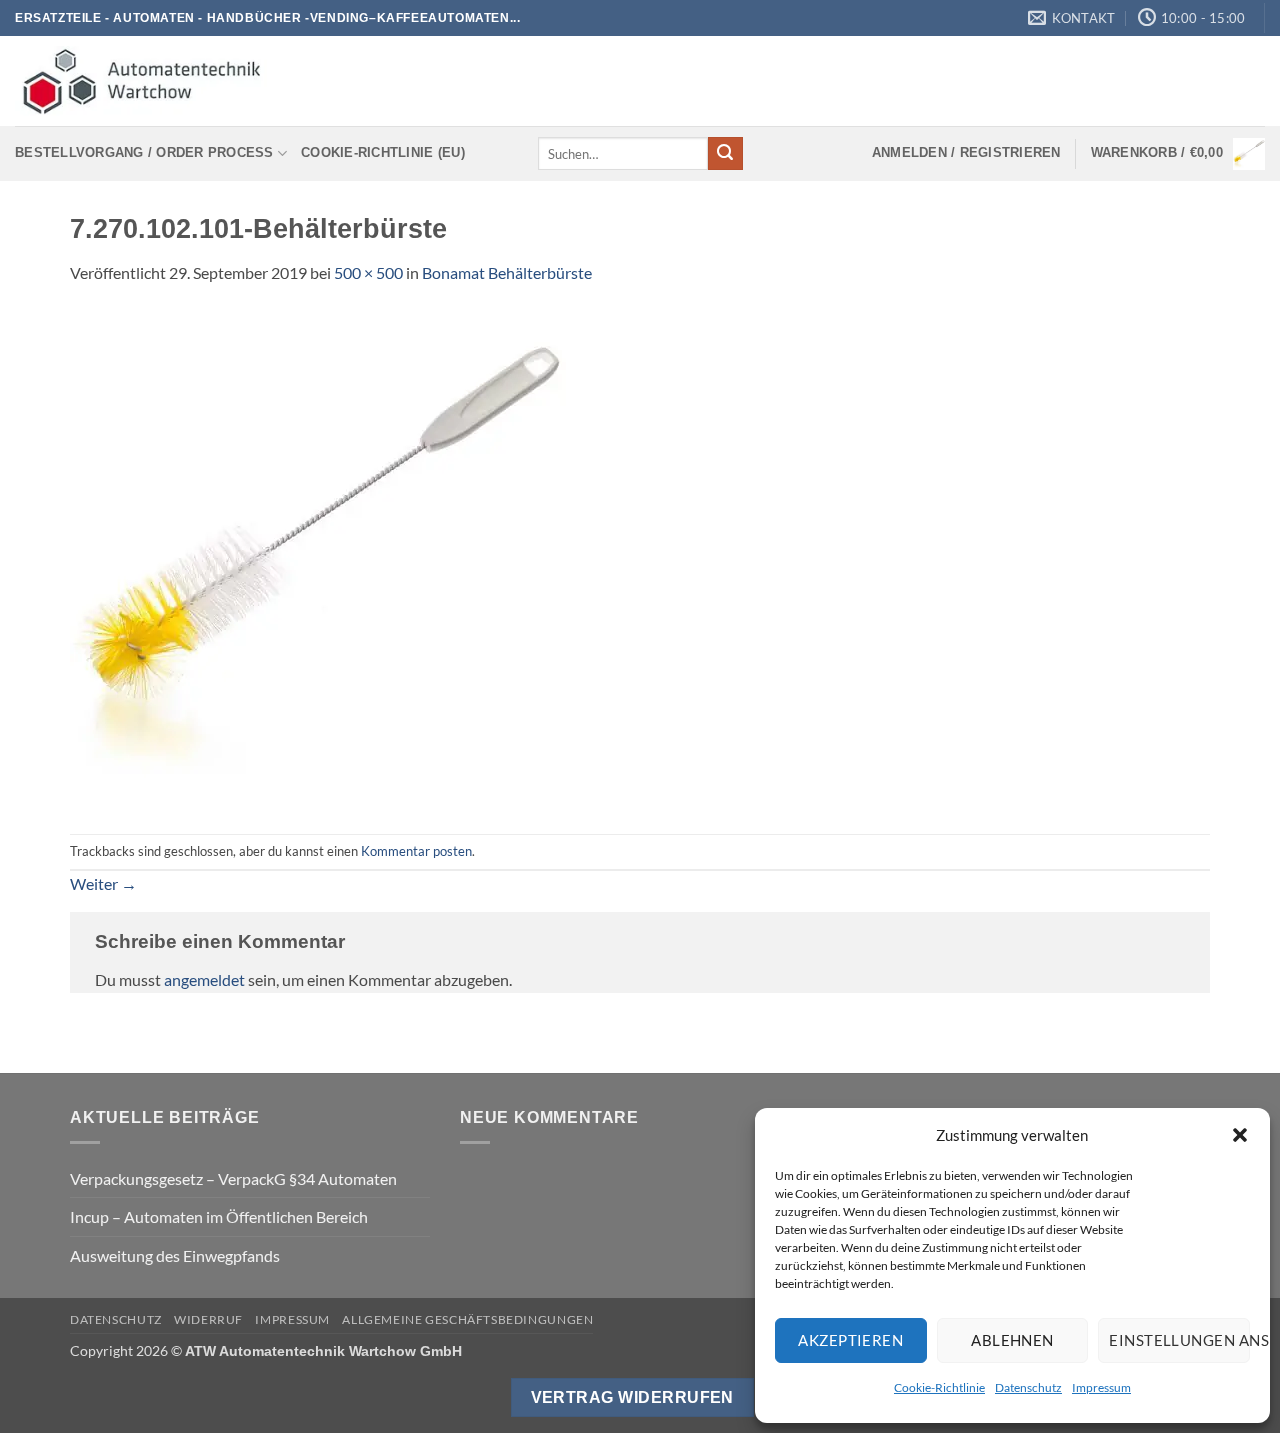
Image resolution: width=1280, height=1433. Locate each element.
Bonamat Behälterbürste (507, 272)
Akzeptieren (850, 1340)
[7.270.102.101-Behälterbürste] (320, 557)
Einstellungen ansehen (1179, 1340)
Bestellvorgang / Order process (144, 152)
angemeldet (204, 979)
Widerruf (208, 1319)
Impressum (1101, 1387)
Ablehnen (1012, 1340)
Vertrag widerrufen (632, 1397)
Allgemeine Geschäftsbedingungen (467, 1319)
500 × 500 (368, 272)
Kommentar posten (416, 851)
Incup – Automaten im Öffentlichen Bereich (219, 1216)
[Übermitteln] (725, 154)
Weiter (103, 883)
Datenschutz (1028, 1387)
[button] (1240, 1135)
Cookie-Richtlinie (939, 1387)
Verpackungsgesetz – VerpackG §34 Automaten (233, 1178)
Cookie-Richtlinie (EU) (383, 152)
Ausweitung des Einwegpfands (175, 1255)
